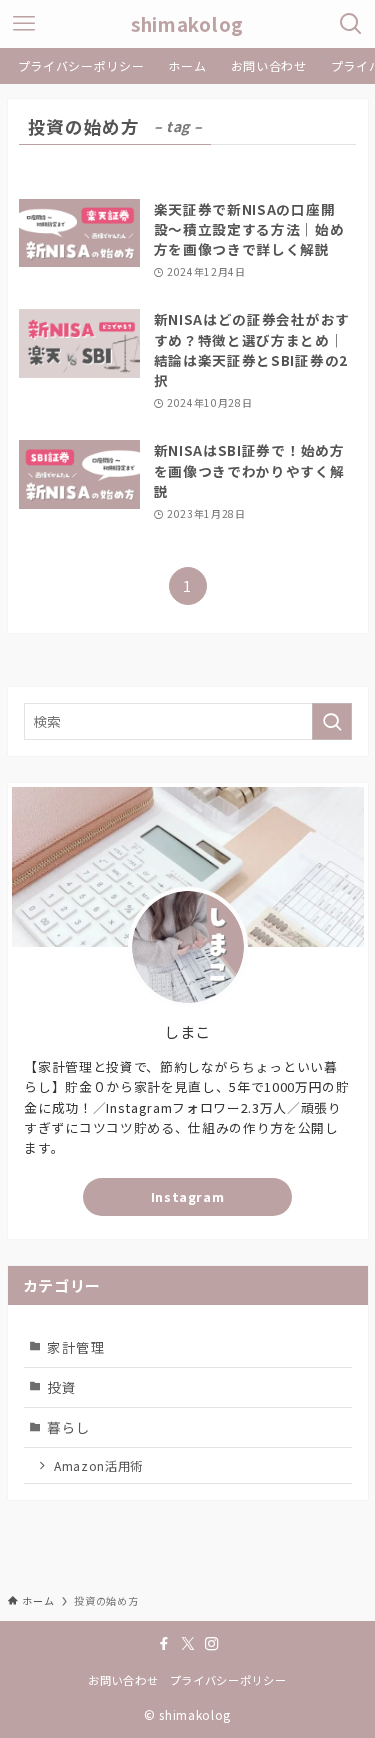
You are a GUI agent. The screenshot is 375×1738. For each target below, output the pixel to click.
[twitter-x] (188, 1644)
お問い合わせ (123, 1680)
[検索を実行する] (332, 721)
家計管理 (76, 1347)
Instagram (188, 1196)
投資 (61, 1387)
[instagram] (212, 1644)
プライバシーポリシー (228, 1680)
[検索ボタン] (351, 24)
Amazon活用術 (98, 1465)
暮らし (69, 1427)
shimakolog (187, 24)
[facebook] (164, 1644)
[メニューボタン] (24, 24)
